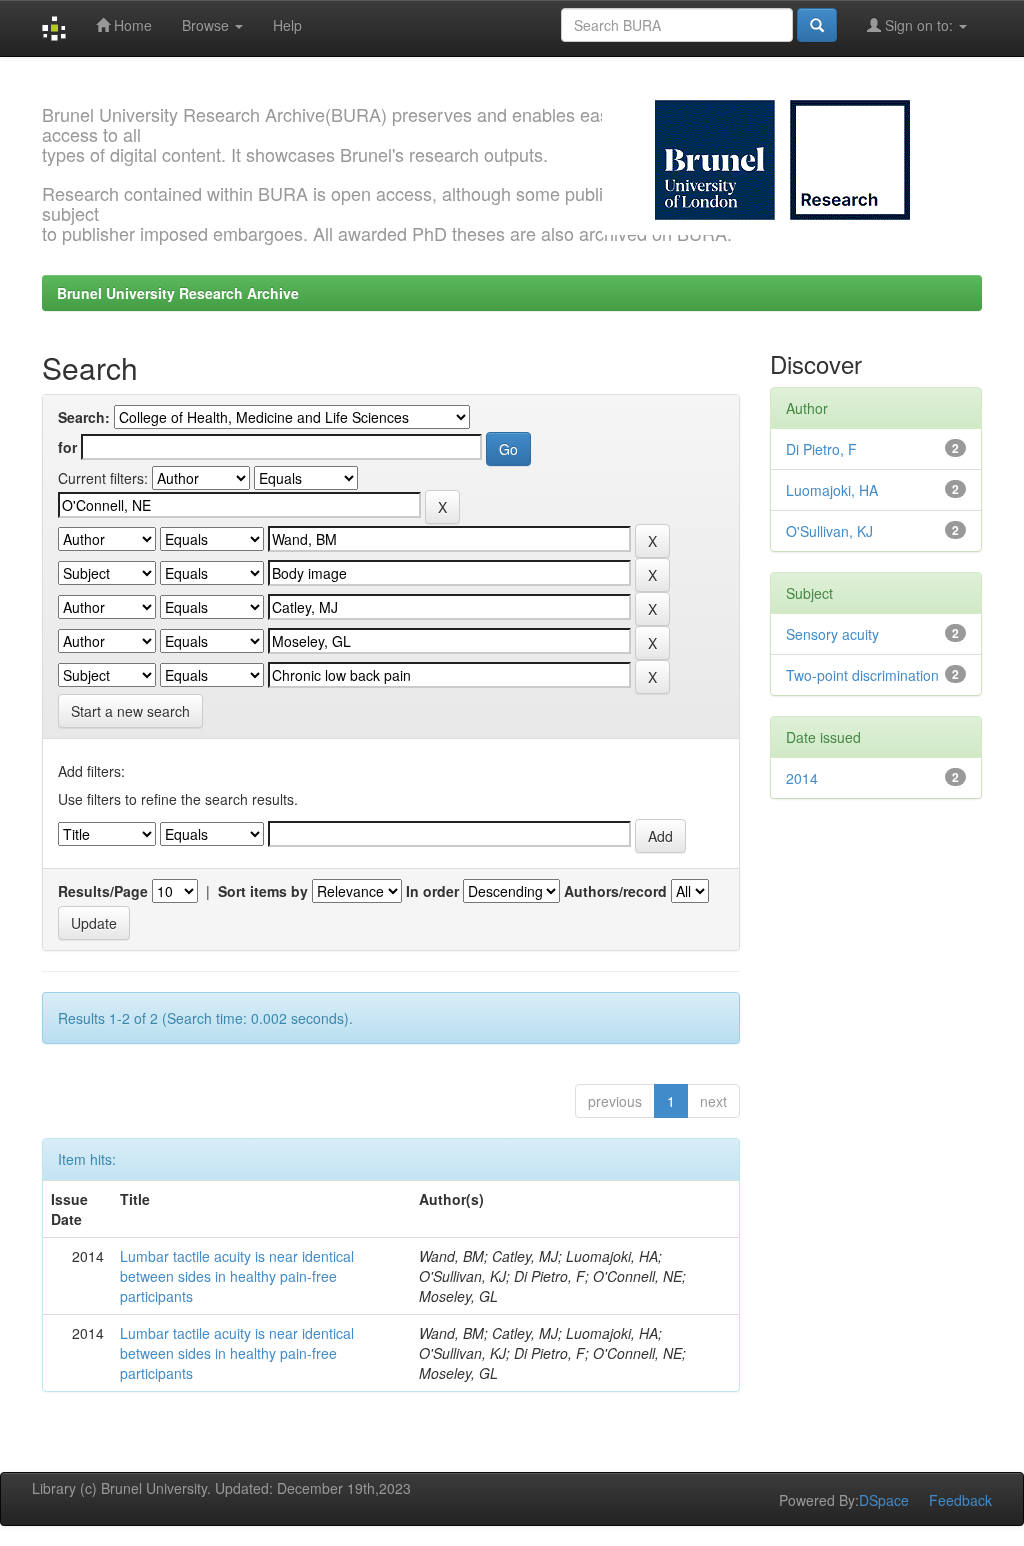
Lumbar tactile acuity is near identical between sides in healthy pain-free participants (237, 1276)
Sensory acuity (832, 634)
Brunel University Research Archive (178, 293)
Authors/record (615, 891)
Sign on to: (919, 25)
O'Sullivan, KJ (829, 531)
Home (131, 25)
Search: (84, 417)
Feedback (960, 1500)
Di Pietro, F (821, 449)
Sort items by (263, 891)
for (67, 447)
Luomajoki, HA (832, 490)
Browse (207, 25)
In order (432, 891)
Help (287, 25)
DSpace (884, 1500)
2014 (802, 778)
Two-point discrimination (862, 675)
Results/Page (103, 891)
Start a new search (130, 711)
